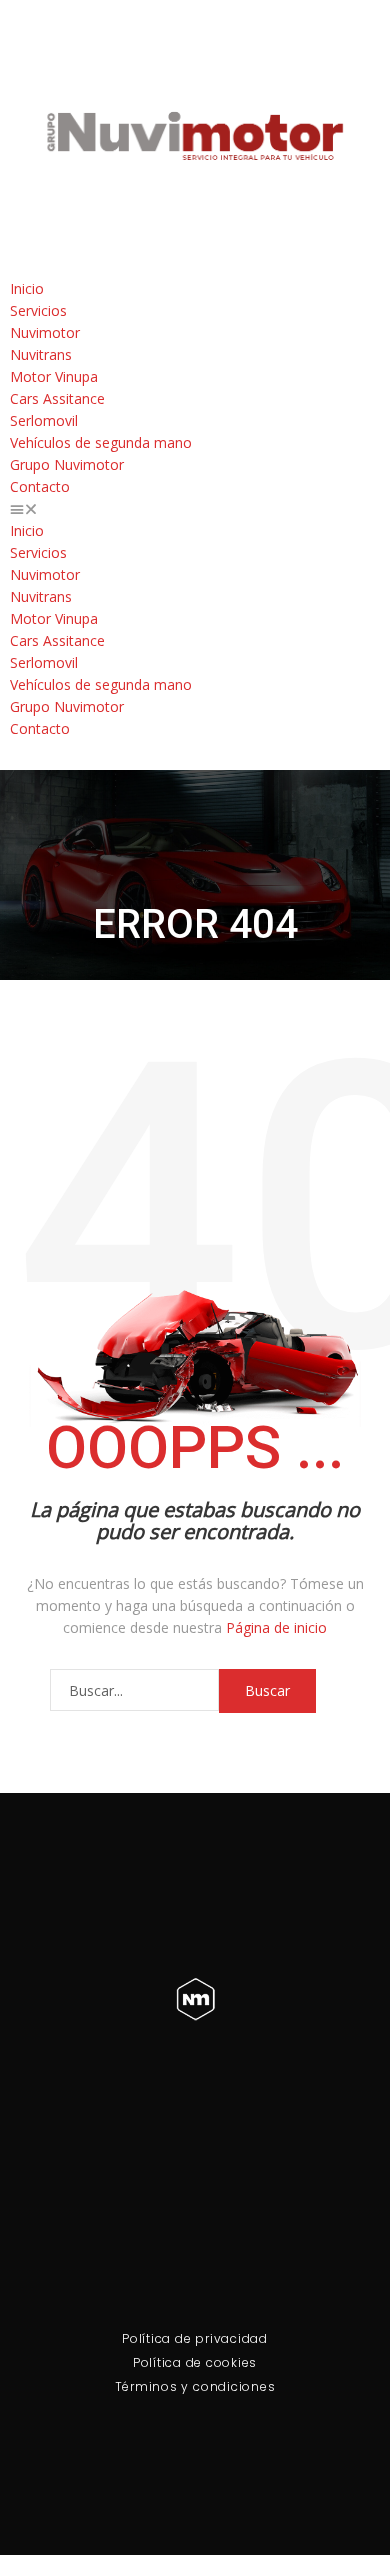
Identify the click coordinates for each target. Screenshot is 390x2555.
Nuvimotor (45, 332)
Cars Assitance (57, 398)
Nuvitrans (41, 354)
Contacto (40, 486)
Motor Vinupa (54, 376)
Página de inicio (276, 1627)
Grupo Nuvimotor (67, 464)
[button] (195, 509)
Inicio (27, 288)
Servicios (38, 310)
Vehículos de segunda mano (101, 442)
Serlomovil (44, 420)
